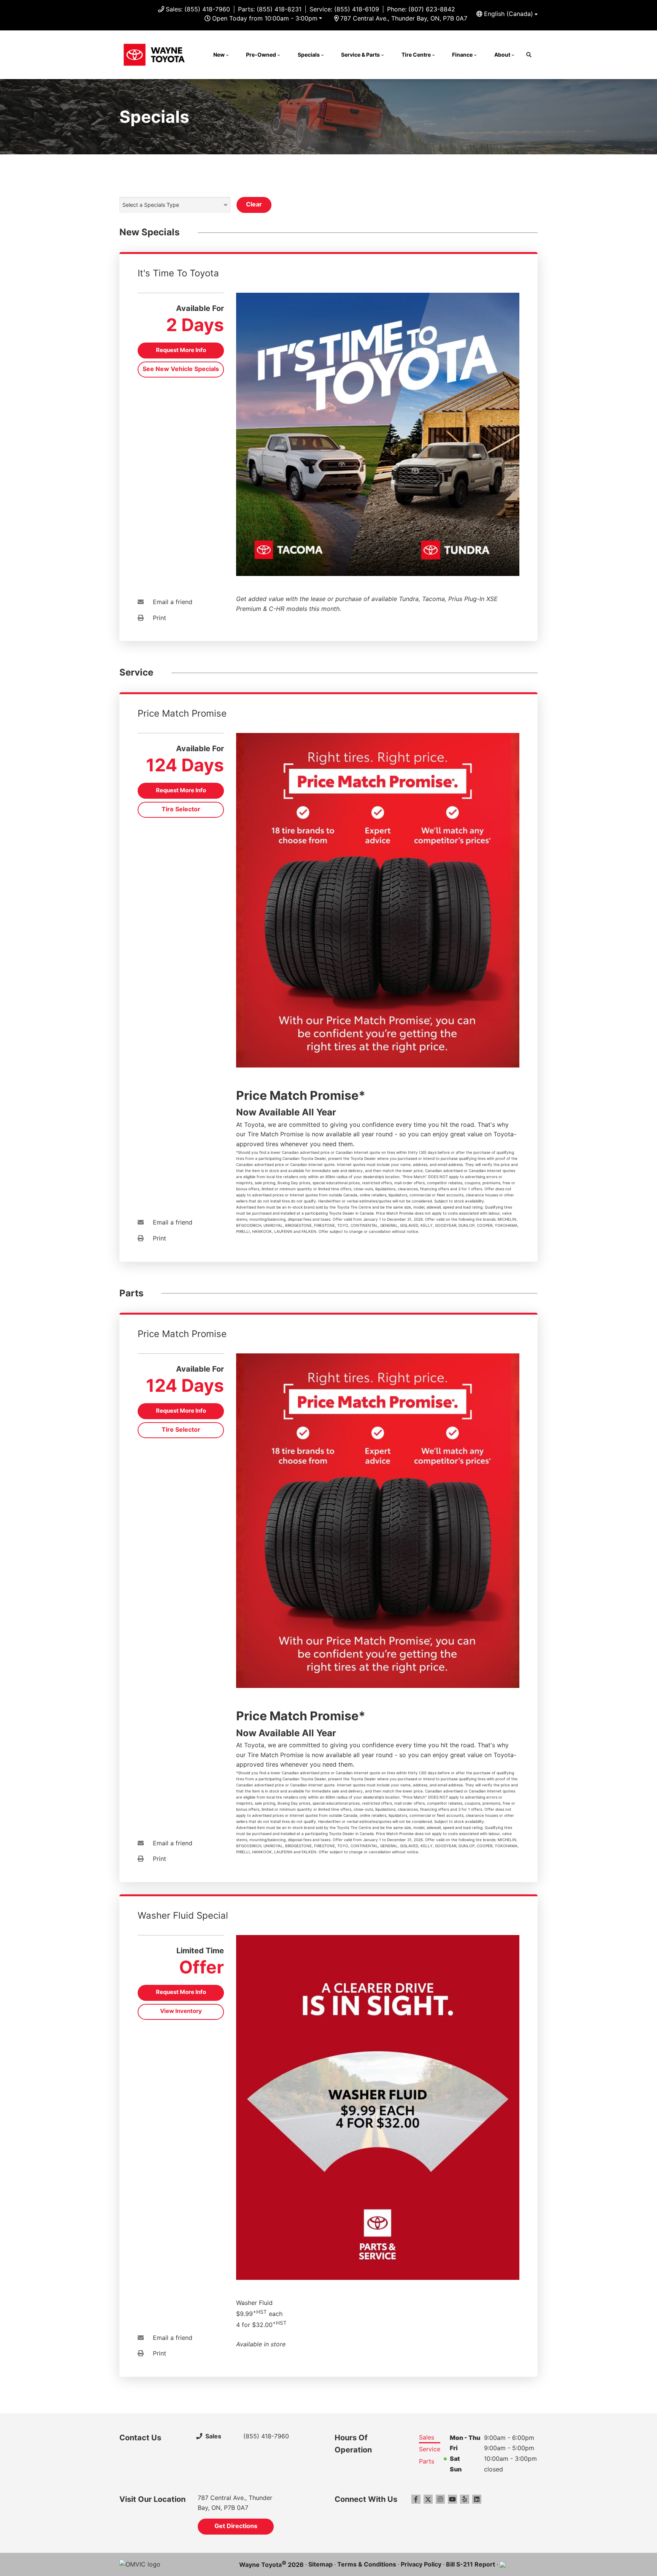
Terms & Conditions (367, 2564)
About (502, 55)
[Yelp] (465, 2499)
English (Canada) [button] (509, 14)
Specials (309, 55)
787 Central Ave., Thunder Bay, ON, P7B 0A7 (404, 18)
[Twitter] (428, 2499)
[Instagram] (440, 2499)
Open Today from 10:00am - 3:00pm (265, 18)
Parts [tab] (427, 2461)
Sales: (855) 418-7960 (198, 9)
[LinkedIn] (477, 2499)
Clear (254, 204)
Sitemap (321, 2564)
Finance (462, 55)
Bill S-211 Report (471, 2564)
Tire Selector (181, 809)
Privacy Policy (421, 2564)
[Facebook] (416, 2499)
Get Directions (236, 2526)
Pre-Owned (261, 55)
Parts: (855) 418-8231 (270, 9)
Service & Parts (360, 55)
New (219, 55)
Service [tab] (430, 2449)
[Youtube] (452, 2499)
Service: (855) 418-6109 (344, 9)
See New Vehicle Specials (181, 369)
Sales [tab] (427, 2437)
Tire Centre (416, 55)
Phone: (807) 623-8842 (421, 9)
